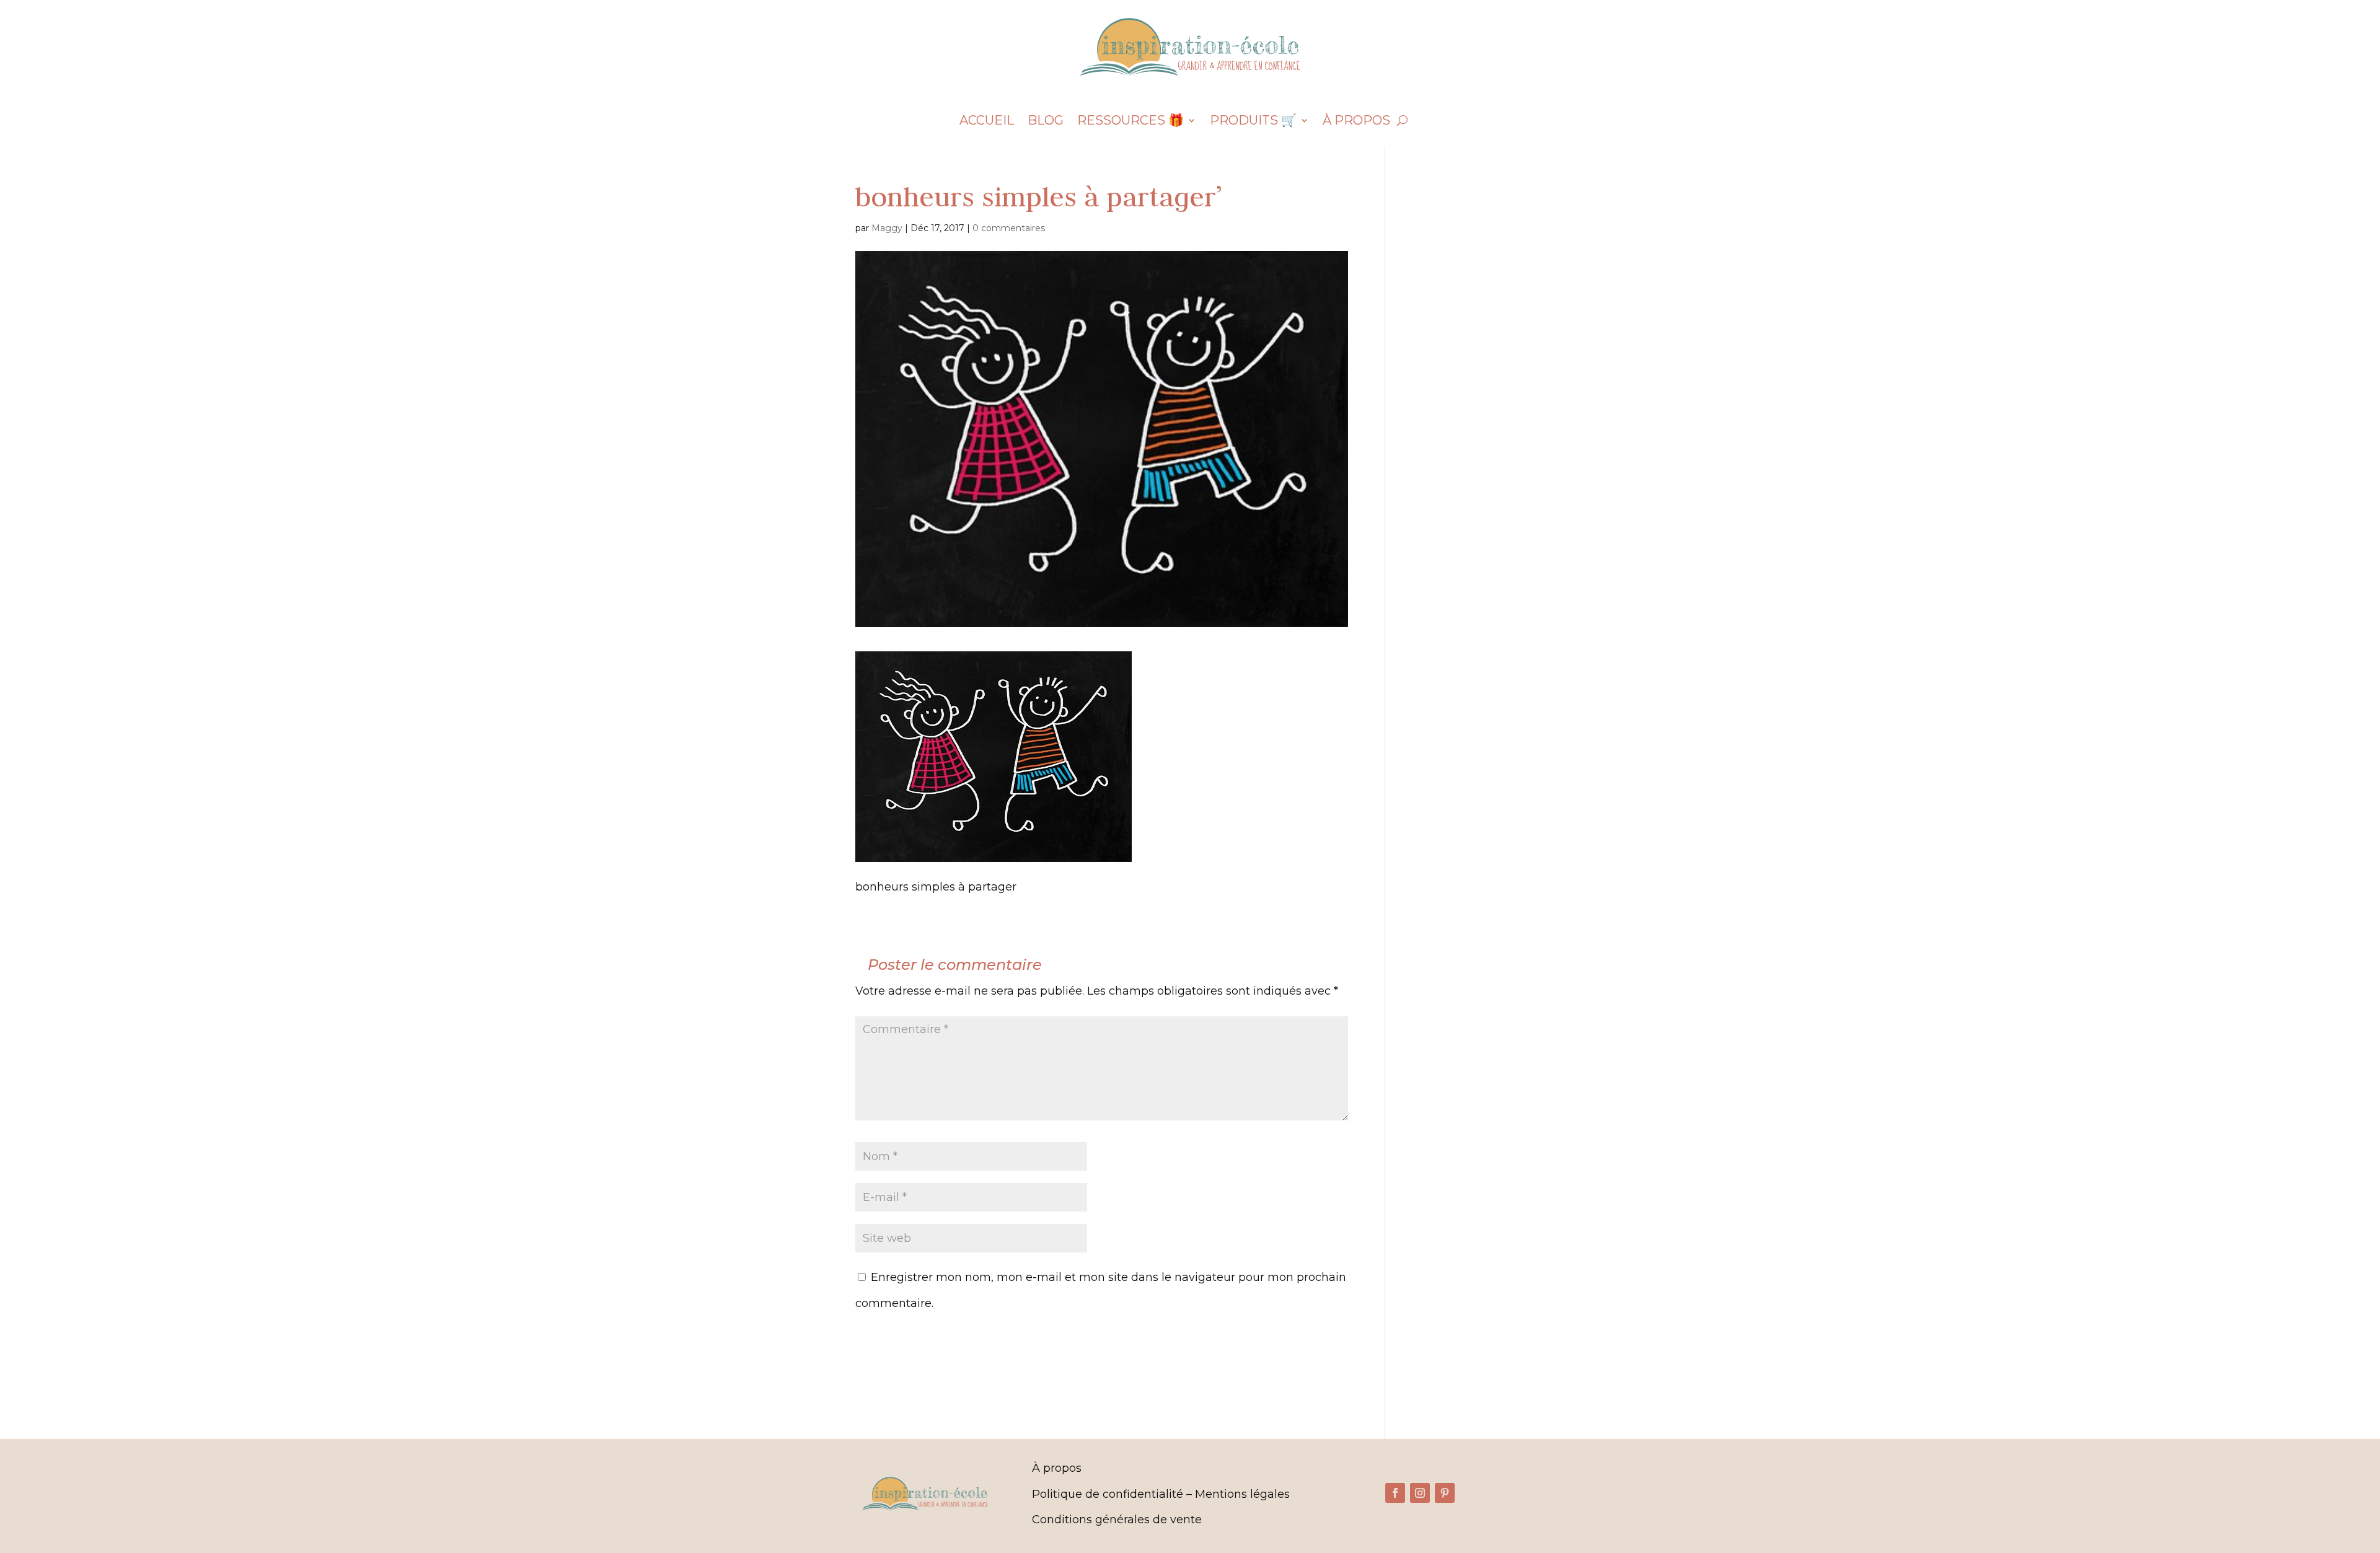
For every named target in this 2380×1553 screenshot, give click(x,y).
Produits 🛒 (1253, 122)
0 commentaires (1009, 228)
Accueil (987, 122)
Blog (1046, 122)
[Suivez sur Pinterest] (1445, 1493)
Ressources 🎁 (1130, 122)
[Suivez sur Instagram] (1420, 1493)
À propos (1356, 122)
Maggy (887, 228)
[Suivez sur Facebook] (1395, 1493)
